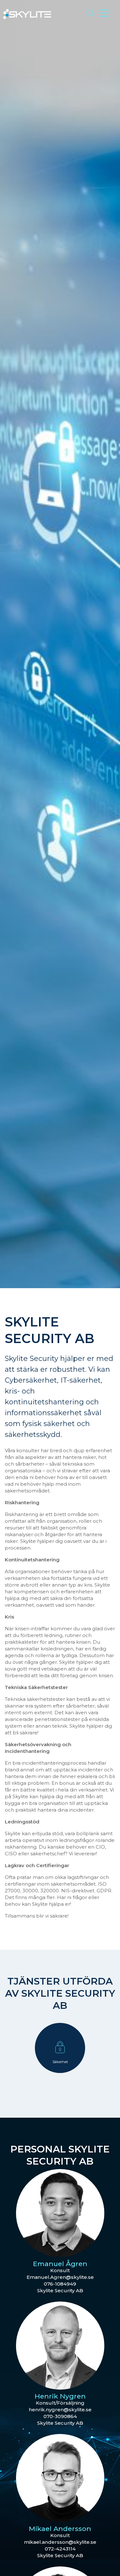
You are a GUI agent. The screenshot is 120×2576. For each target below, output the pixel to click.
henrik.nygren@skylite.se (60, 2410)
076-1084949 (60, 2284)
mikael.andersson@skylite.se (60, 2542)
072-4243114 (60, 2549)
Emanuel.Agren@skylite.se (60, 2277)
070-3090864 (60, 2416)
